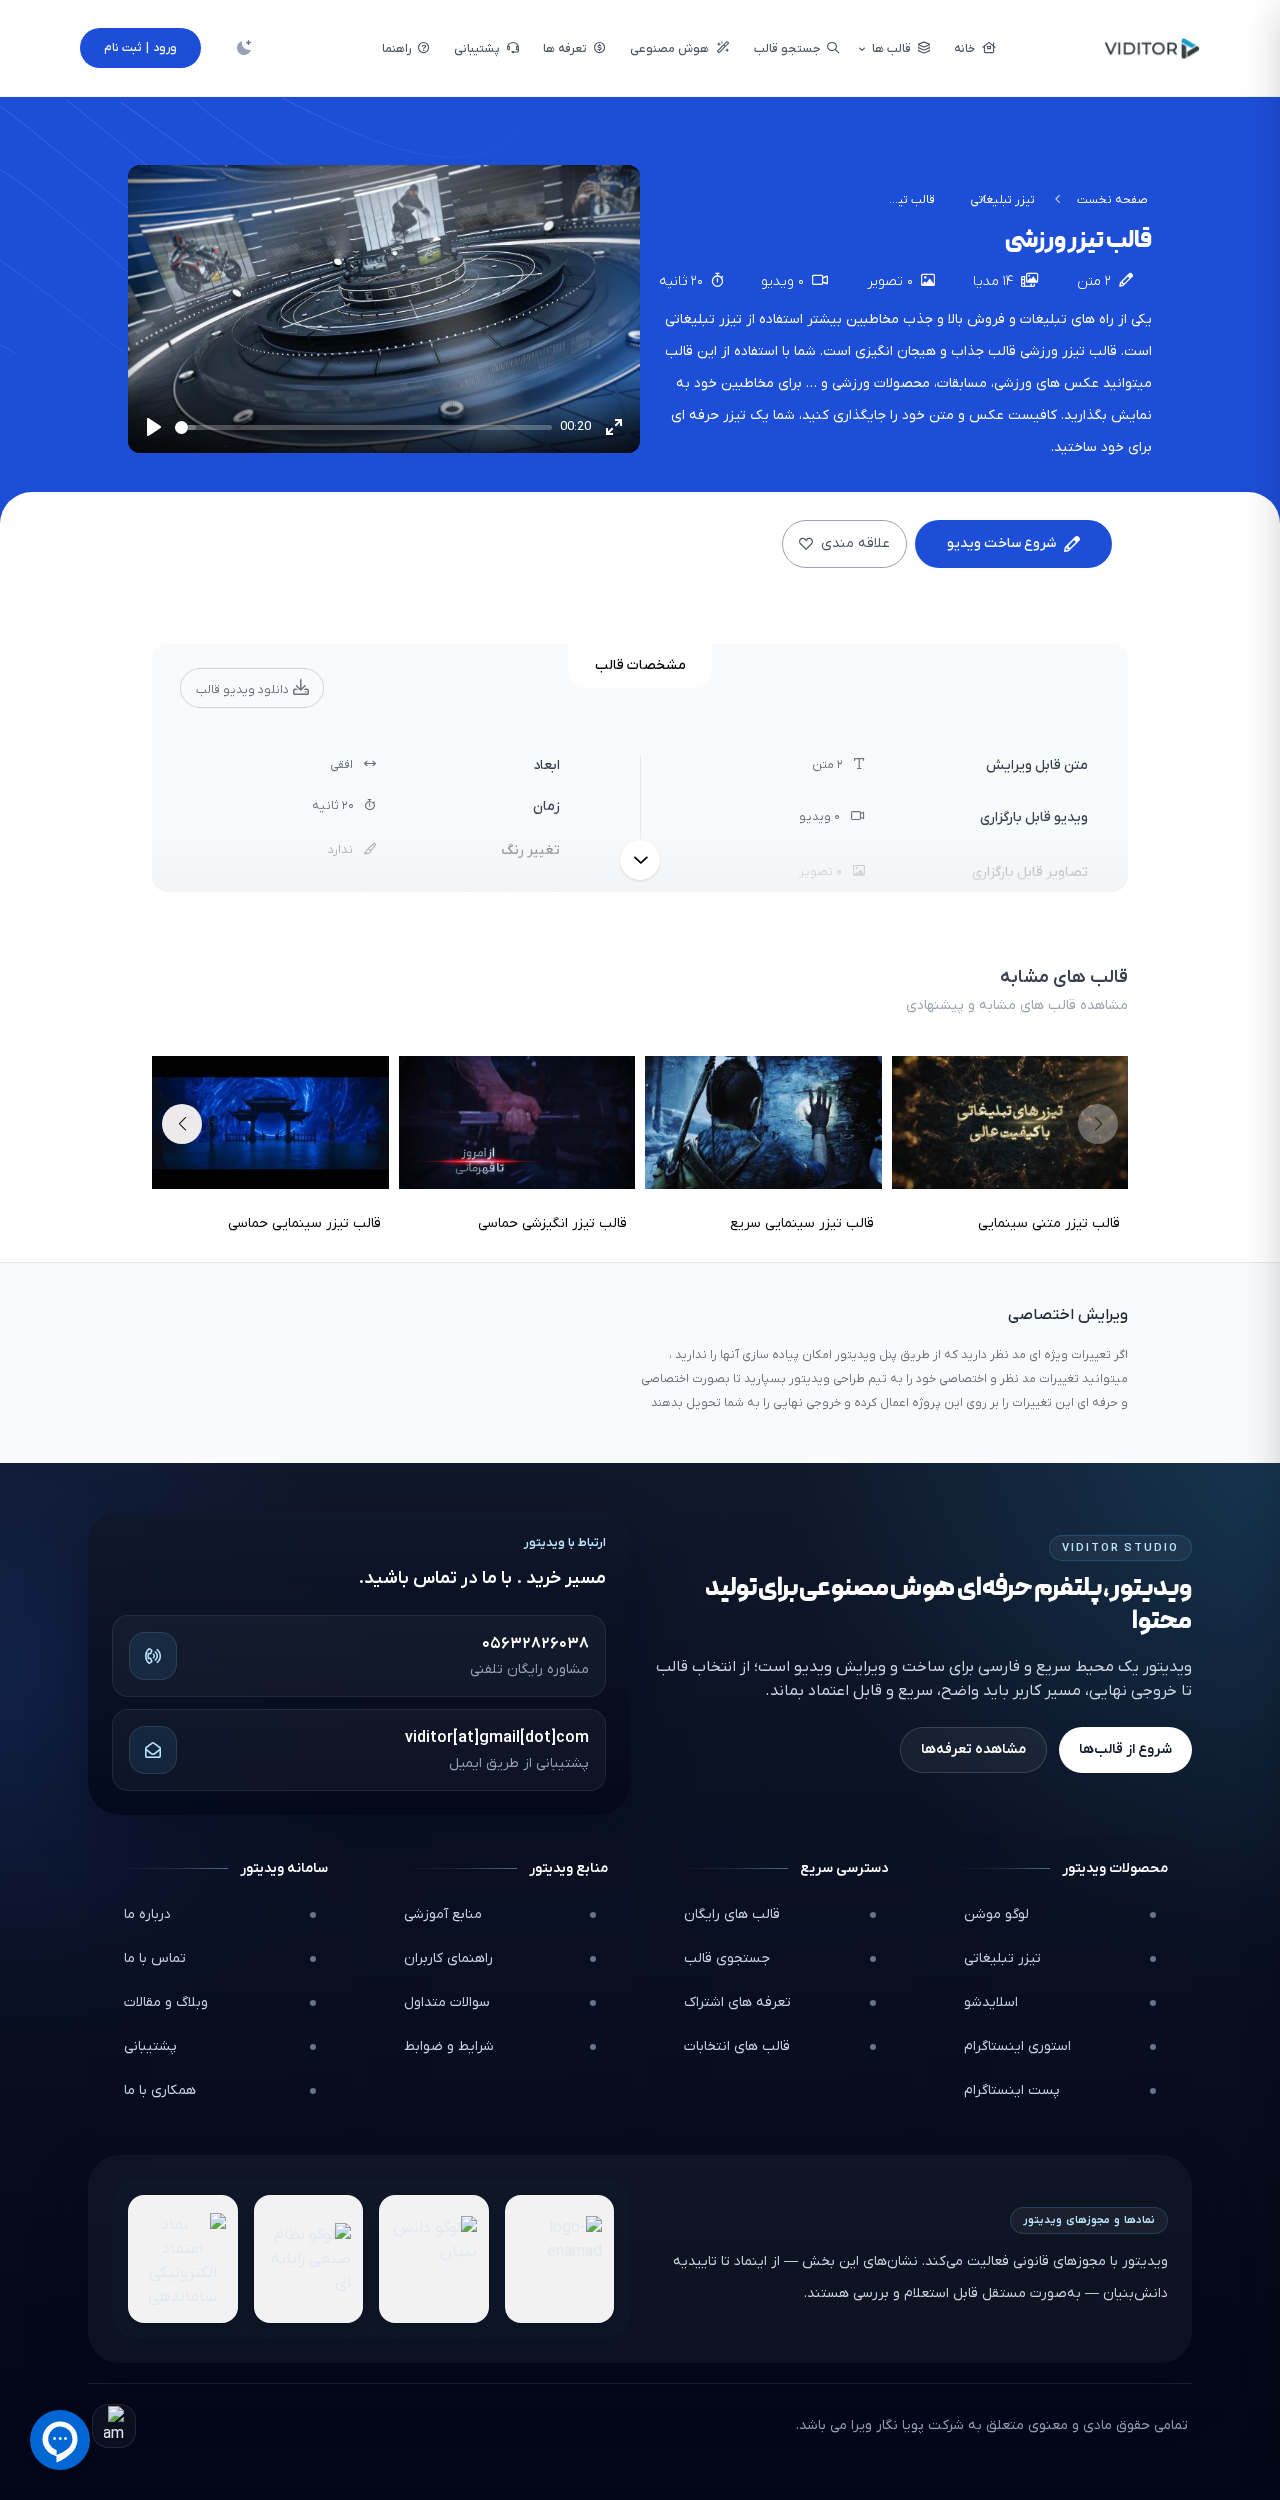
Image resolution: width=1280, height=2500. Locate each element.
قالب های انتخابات (737, 2046)
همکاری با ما (160, 2090)
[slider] (363, 427)
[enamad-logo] (560, 2259)
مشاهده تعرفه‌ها (973, 1749)
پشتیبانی (150, 2046)
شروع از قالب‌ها (1125, 1749)
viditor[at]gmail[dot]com (497, 1738)
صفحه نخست (1112, 200)
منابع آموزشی (443, 1914)
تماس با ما (155, 1958)
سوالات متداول (447, 2002)
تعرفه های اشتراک (737, 2002)
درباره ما (147, 1914)
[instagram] (114, 2426)
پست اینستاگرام (1012, 2090)
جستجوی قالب (727, 1958)
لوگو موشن (996, 1914)
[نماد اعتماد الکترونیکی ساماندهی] (183, 2259)
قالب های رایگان (732, 1914)
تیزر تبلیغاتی (1002, 200)
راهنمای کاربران (448, 1958)
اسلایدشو (991, 2002)
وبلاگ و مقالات (166, 2002)
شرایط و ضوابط (449, 2046)
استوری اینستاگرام (1017, 2046)
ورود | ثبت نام (140, 48)
